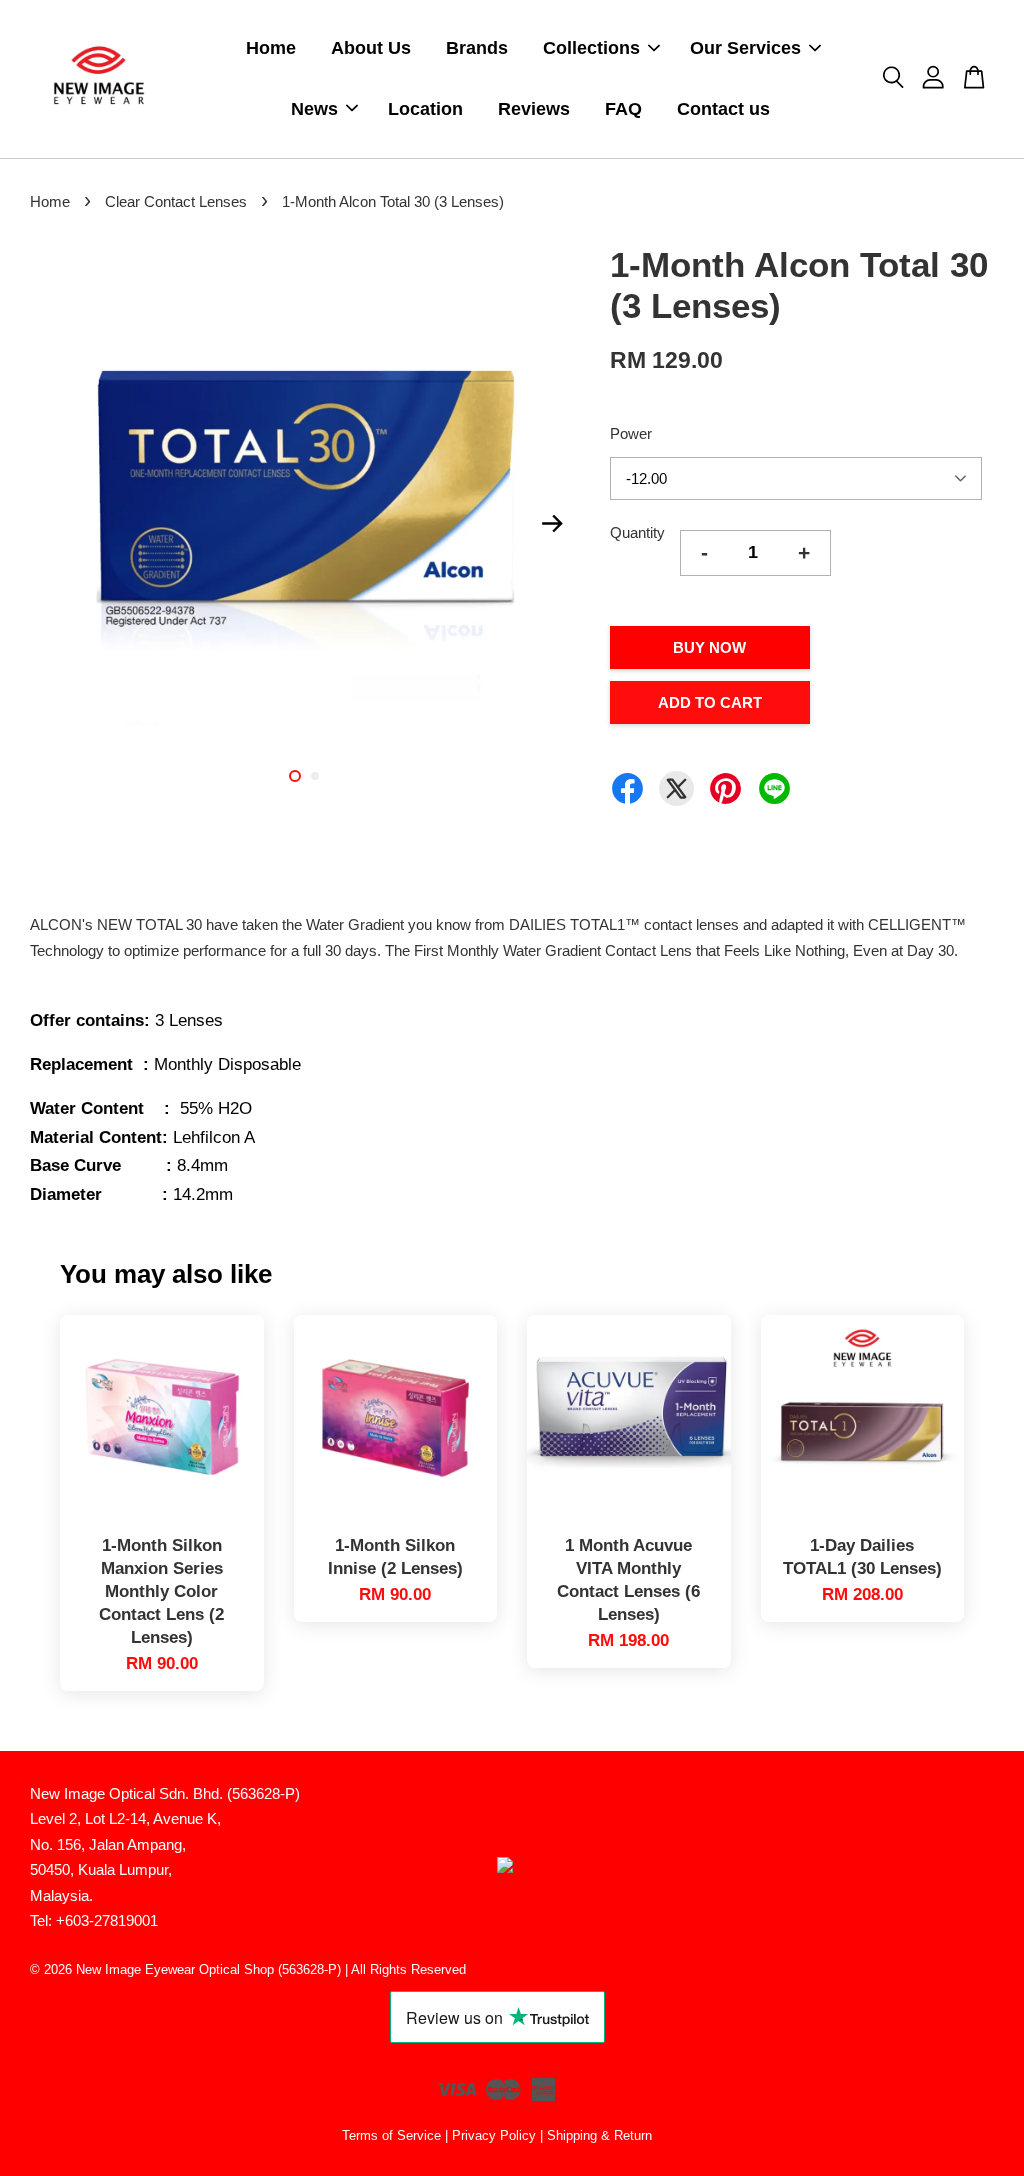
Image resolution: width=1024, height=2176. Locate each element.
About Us (371, 48)
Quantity (637, 532)
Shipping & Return (599, 2135)
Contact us (723, 109)
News (314, 109)
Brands (477, 48)
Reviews (534, 109)
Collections (591, 48)
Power (631, 433)
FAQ (623, 109)
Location (425, 109)
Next (553, 523)
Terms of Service (391, 2135)
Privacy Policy (494, 2135)
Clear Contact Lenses (176, 201)
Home (271, 48)
